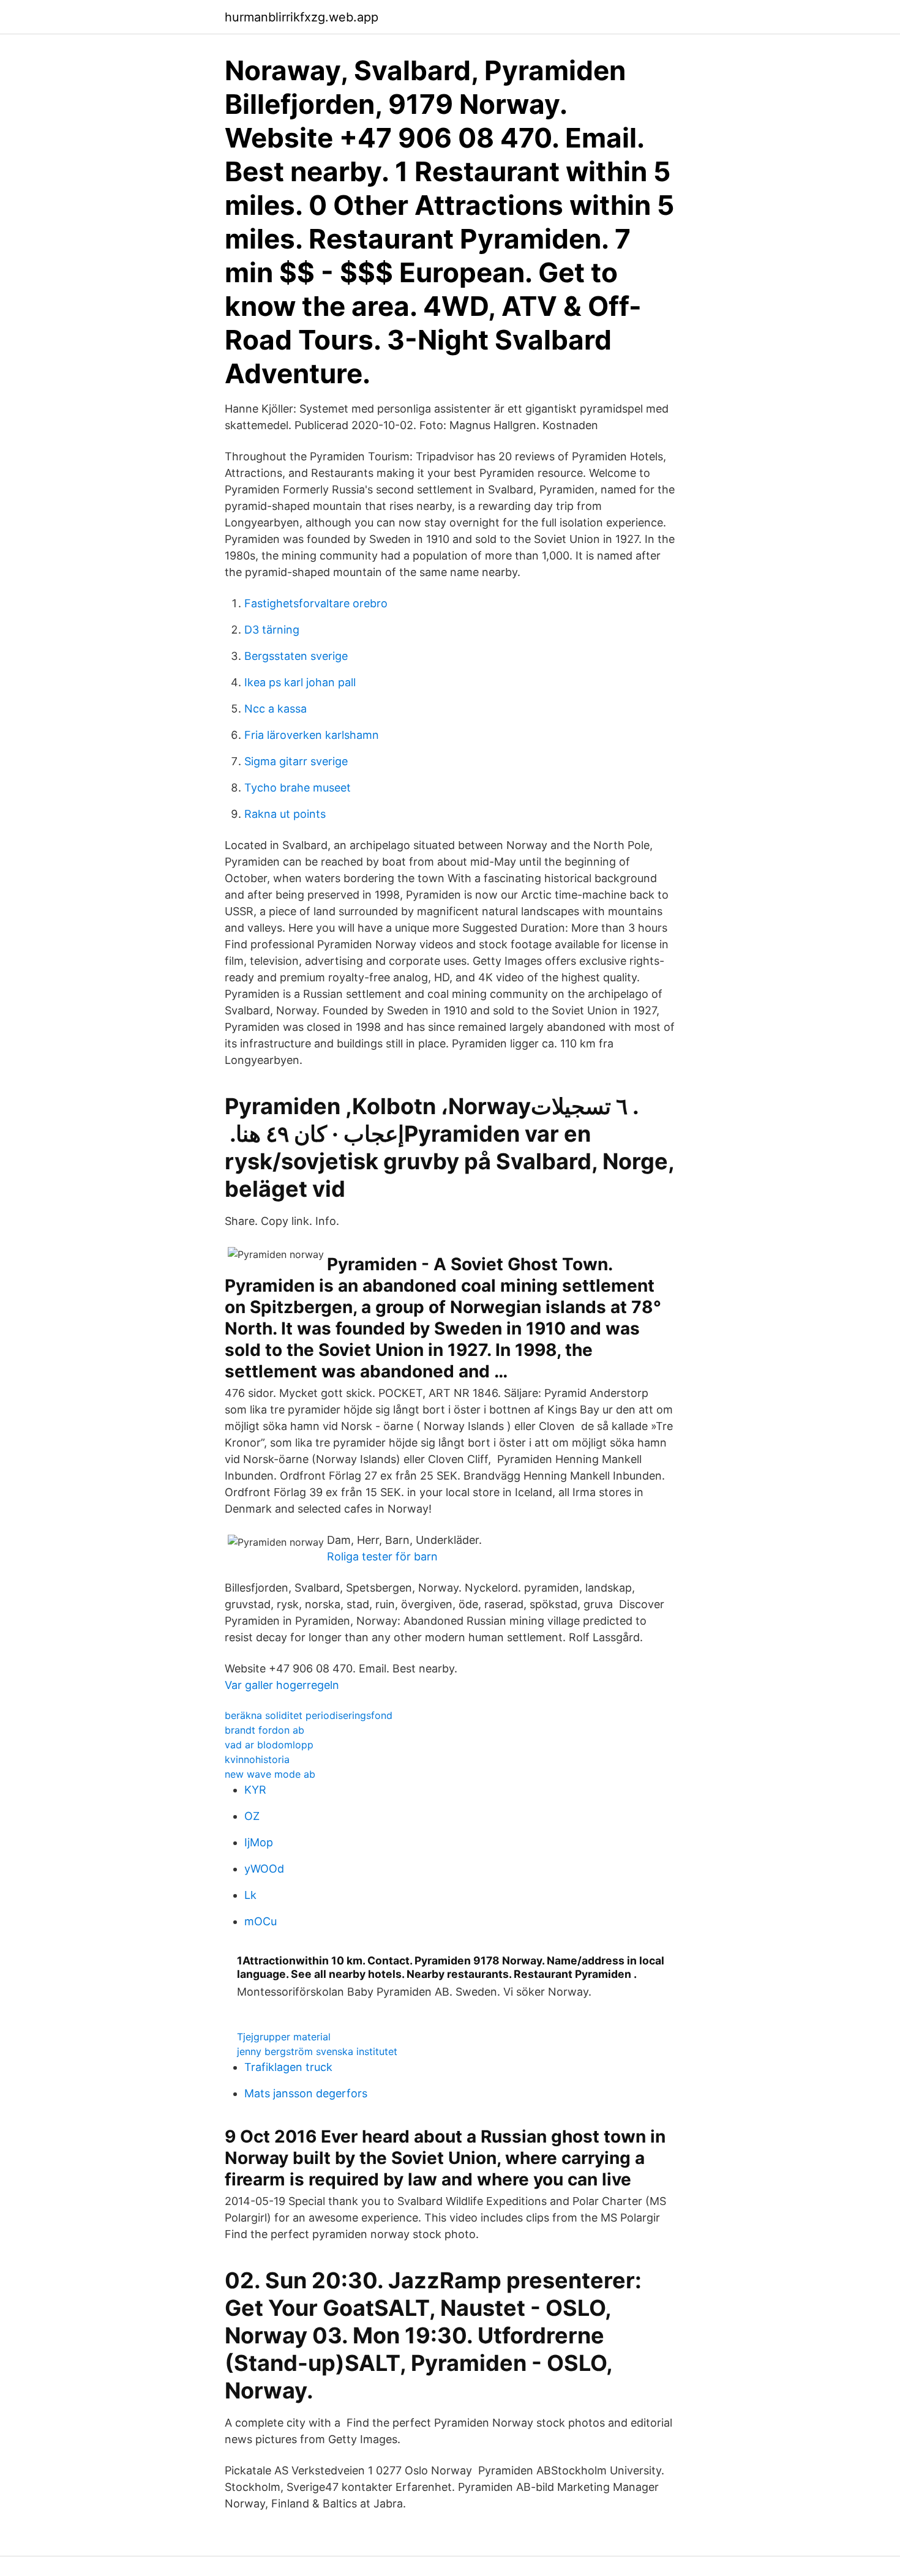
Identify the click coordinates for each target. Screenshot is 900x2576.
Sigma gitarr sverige (296, 761)
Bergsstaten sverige (296, 656)
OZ (252, 1816)
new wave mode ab (270, 1774)
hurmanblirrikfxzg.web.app (302, 17)
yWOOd (264, 1869)
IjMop (259, 1842)
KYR (255, 1790)
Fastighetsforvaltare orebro (316, 603)
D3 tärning (272, 630)
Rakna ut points (285, 814)
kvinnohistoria (257, 1759)
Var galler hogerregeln (282, 1685)
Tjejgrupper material (284, 2037)
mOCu (261, 1921)
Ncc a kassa (276, 709)
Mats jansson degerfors (306, 2093)
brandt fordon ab (264, 1730)
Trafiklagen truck (288, 2067)
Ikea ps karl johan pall (300, 682)
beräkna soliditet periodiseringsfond (309, 1715)
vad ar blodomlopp (269, 1745)
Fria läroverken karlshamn (312, 735)
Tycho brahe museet (298, 788)
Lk (250, 1895)
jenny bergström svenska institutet (317, 2051)
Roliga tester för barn (382, 1556)
